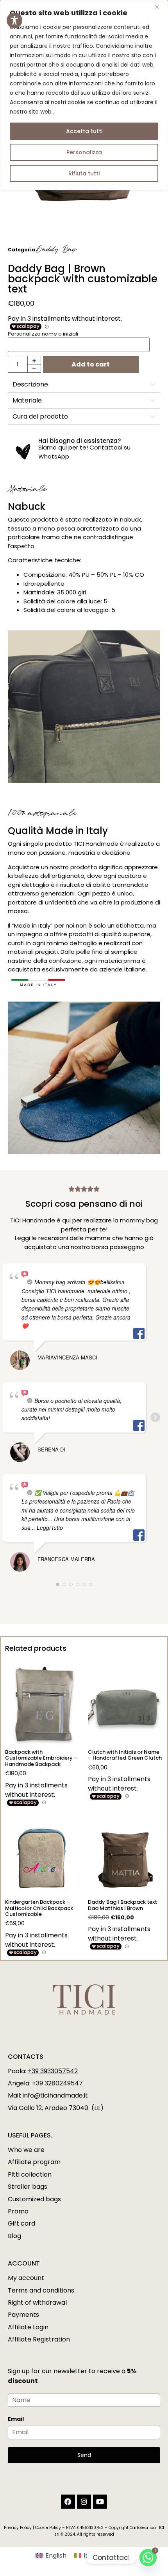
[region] (84, 95)
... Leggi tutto (47, 1527)
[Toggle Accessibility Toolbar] (14, 20)
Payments (23, 2315)
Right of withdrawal (37, 2303)
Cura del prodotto (40, 416)
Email (16, 2419)
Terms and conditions (41, 2290)
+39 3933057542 (53, 2071)
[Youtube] (100, 2502)
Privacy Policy (18, 2528)
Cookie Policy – (50, 2528)
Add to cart (91, 364)
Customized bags (34, 2199)
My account (26, 2278)
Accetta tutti (84, 131)
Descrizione (30, 384)
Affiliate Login (28, 2327)
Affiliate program (34, 2162)
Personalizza (84, 152)
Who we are (26, 2150)
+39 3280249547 (57, 2083)
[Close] (160, 7)
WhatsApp (54, 456)
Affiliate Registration (39, 2339)
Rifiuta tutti (84, 173)
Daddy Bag (56, 250)
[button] (84, 385)
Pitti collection (30, 2174)
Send (84, 2455)
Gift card (21, 2223)
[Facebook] (68, 2502)
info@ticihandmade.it (55, 2095)
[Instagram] (84, 2502)
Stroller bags (28, 2187)
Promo (18, 2211)
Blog (14, 2236)
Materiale (27, 400)
